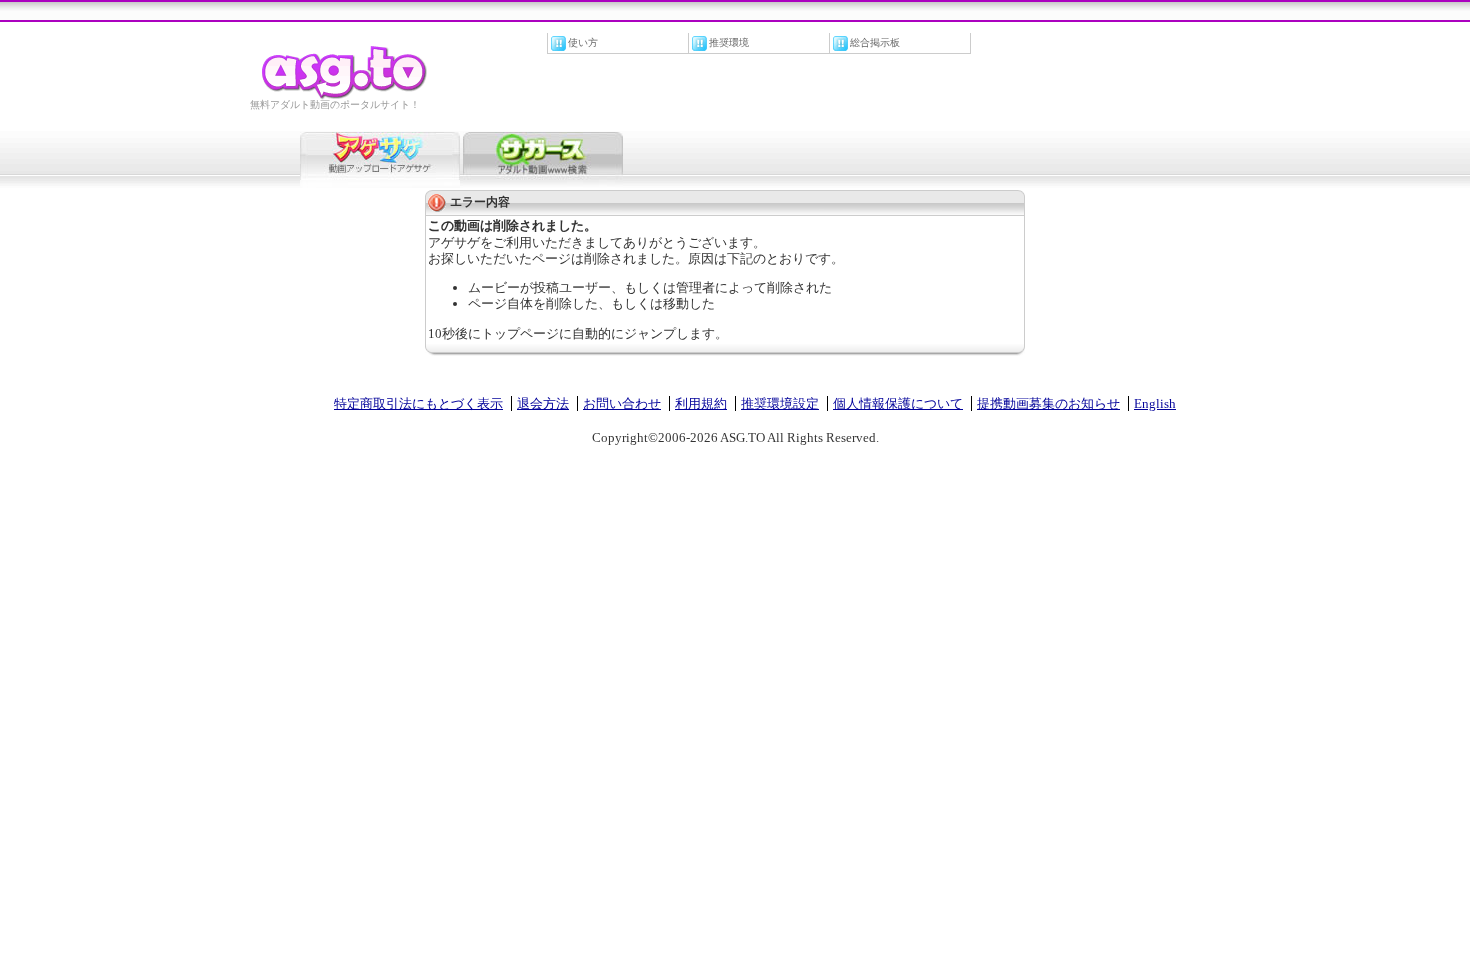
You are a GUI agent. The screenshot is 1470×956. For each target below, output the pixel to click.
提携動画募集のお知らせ (1048, 403)
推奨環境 (729, 42)
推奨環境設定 (780, 403)
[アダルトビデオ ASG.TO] (345, 95)
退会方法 (543, 403)
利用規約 (701, 403)
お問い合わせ (622, 403)
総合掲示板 (875, 42)
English (1155, 403)
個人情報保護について (898, 403)
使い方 (583, 42)
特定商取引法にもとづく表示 (418, 403)
